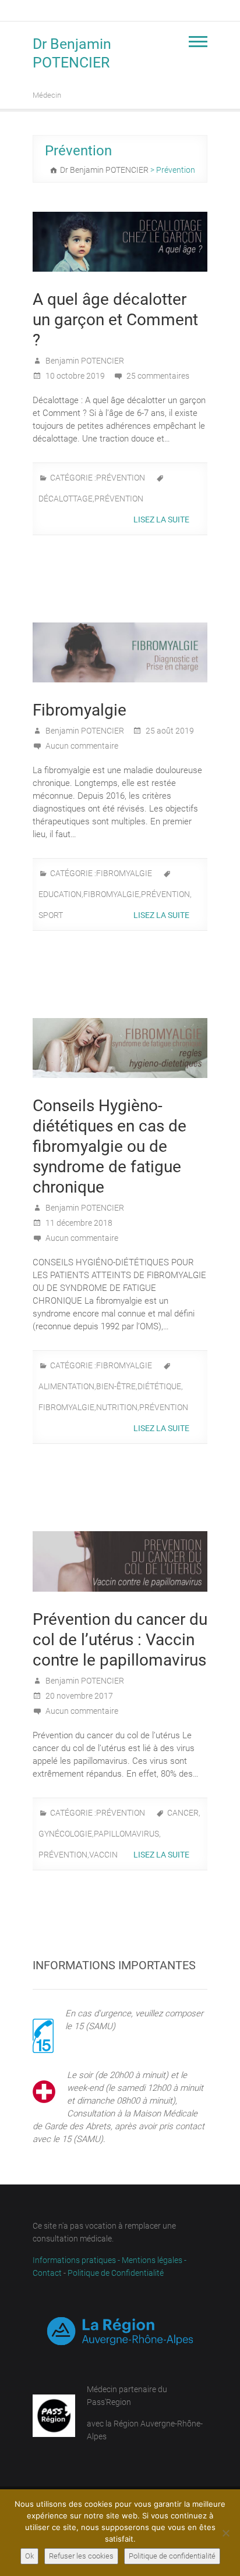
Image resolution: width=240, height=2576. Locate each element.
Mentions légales (152, 2260)
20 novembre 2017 (78, 1696)
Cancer (183, 1813)
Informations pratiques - (77, 2260)
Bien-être (116, 1386)
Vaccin (103, 1855)
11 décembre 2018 (78, 1223)
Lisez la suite (162, 520)
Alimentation (66, 1386)
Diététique (159, 1386)
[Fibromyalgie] (120, 652)
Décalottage (66, 499)
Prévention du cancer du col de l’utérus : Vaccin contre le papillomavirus (120, 1640)
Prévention (121, 478)
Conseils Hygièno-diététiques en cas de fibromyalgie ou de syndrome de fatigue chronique (110, 1146)
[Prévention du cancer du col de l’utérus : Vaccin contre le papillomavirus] (120, 1561)
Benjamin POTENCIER (84, 361)
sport (51, 915)
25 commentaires (158, 376)
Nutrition (117, 1407)
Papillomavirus (126, 1834)
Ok (29, 2556)
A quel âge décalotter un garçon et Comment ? (115, 320)
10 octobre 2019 (74, 376)
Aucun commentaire (82, 746)
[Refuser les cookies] (225, 2533)
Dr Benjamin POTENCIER (72, 53)
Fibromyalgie (80, 710)
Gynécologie (65, 1834)
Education (60, 894)
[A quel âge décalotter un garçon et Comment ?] (120, 242)
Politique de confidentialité (172, 2556)
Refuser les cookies (81, 2556)
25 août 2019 (169, 731)
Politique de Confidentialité (116, 2273)
